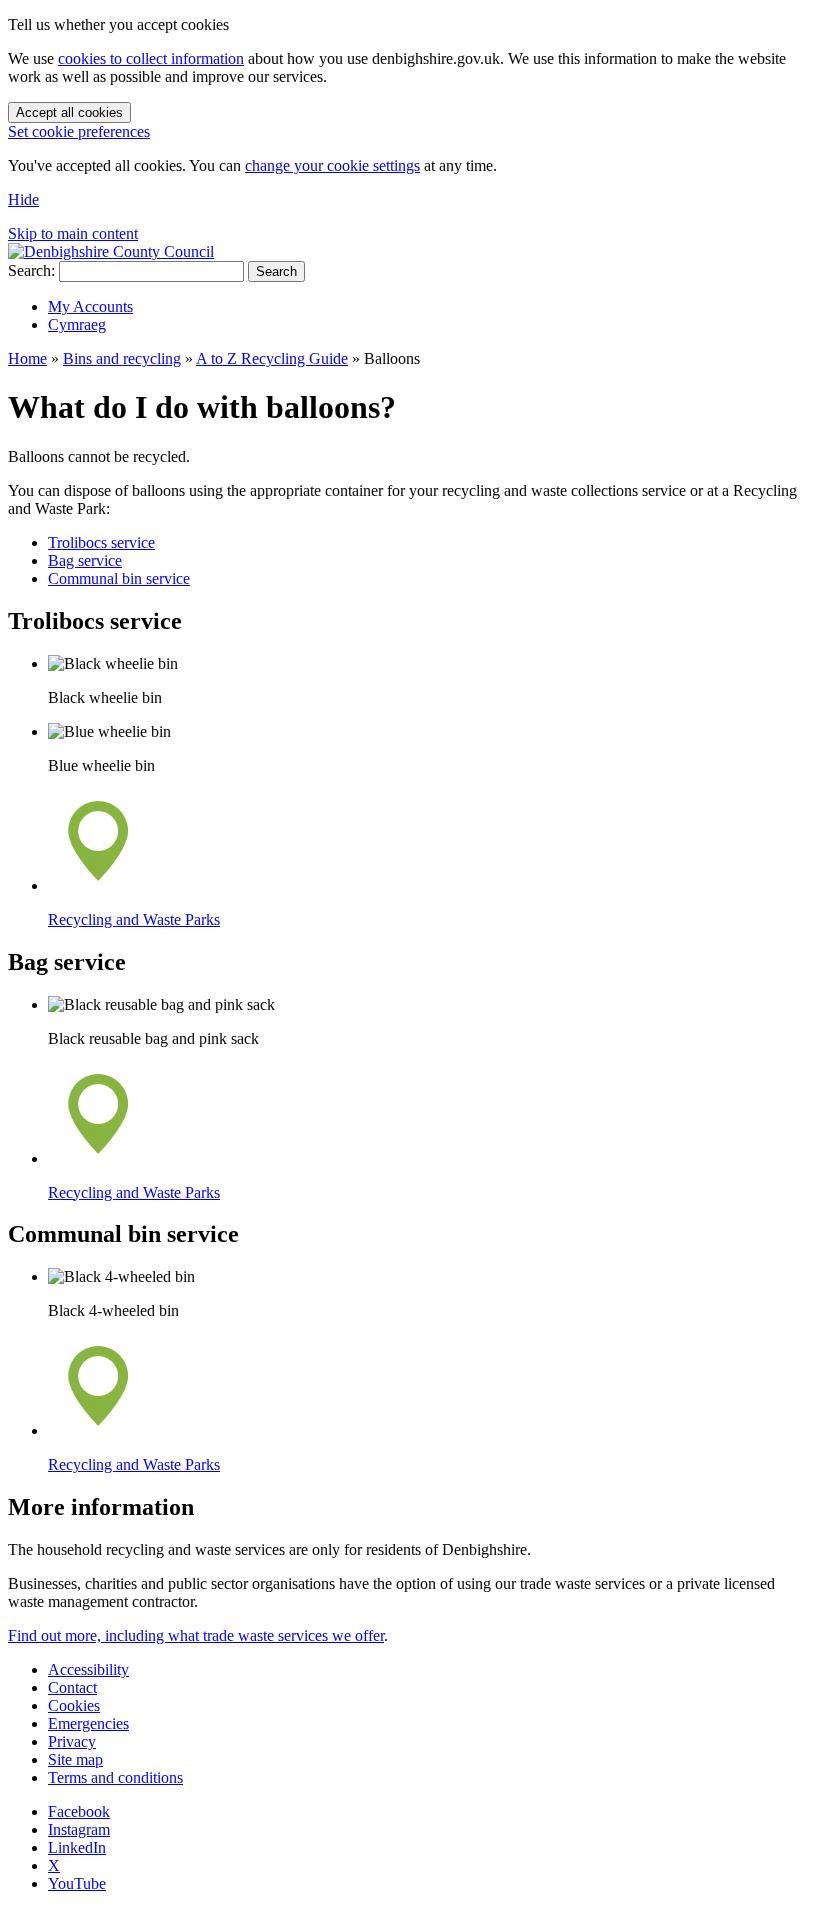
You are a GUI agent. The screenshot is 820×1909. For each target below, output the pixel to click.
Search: (31, 270)
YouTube (77, 1883)
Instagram (79, 1829)
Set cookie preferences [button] (79, 131)
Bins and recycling (122, 358)
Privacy (72, 1741)
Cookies (74, 1705)
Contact (72, 1687)
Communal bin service (119, 578)
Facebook (79, 1811)
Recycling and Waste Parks (134, 919)
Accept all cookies (69, 112)
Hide (23, 199)
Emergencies (88, 1723)
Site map (75, 1759)
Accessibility (88, 1669)
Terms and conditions (115, 1777)
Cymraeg (77, 324)
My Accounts (90, 306)
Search (276, 271)
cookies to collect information (151, 58)
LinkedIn (77, 1847)
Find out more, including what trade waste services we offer (196, 1635)
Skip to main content (73, 233)
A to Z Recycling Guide (272, 358)
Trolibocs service (101, 542)
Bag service (85, 560)
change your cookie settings (332, 165)
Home (27, 358)
